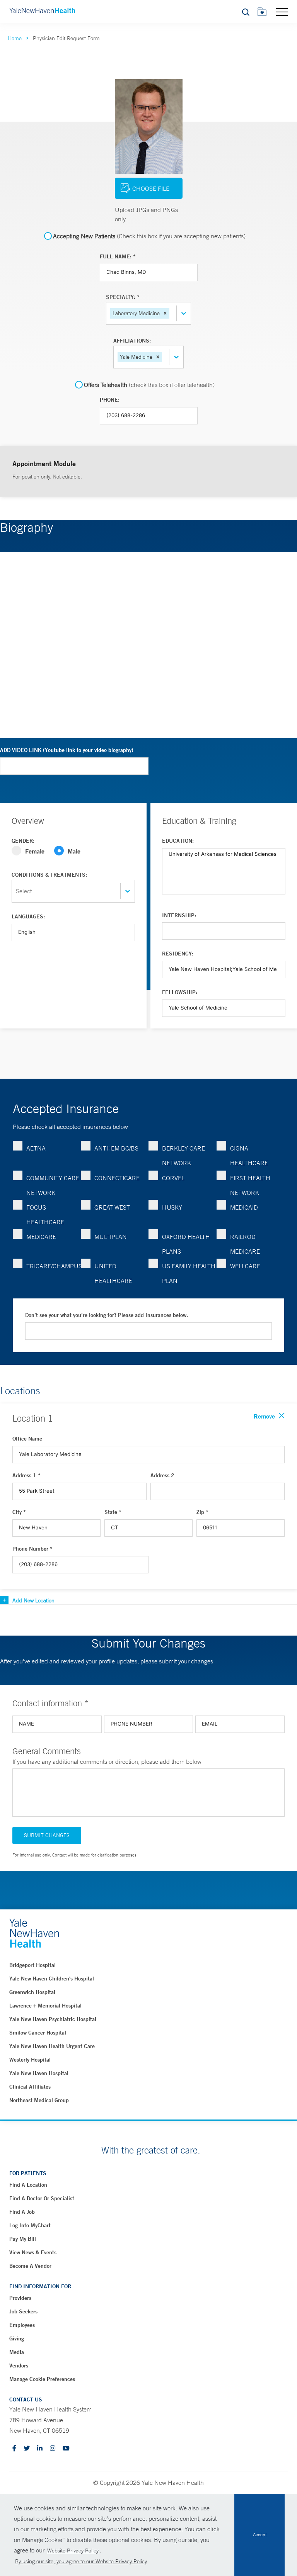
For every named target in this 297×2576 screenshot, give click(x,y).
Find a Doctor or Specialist (42, 2198)
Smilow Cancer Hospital (38, 2033)
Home (15, 38)
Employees (22, 2325)
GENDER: (23, 841)
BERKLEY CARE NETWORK (183, 1156)
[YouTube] (66, 2449)
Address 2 (162, 1475)
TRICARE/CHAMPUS (54, 1266)
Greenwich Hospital (32, 1992)
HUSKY (172, 1207)
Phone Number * (32, 1549)
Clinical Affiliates (30, 2087)
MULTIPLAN (111, 1237)
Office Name (27, 1439)
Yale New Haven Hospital (39, 2073)
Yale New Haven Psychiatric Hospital (53, 2019)
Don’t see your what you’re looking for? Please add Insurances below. (107, 1315)
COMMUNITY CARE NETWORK (53, 1185)
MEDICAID (244, 1207)
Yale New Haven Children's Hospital (52, 1979)
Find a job (22, 2212)
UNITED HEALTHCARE (113, 1273)
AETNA (36, 1148)
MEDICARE (41, 1237)
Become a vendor (30, 2266)
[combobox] (172, 313)
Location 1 (33, 1418)
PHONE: (110, 400)
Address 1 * (26, 1475)
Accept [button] (260, 2535)
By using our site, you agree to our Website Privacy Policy (81, 2561)
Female (35, 851)
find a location (28, 2185)
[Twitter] (27, 2449)
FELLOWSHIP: (180, 992)
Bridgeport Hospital (32, 1965)
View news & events (33, 2252)
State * (113, 1512)
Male (74, 851)
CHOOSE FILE (151, 188)
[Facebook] (14, 2449)
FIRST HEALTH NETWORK (250, 1185)
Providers (20, 2298)
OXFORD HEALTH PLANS (186, 1244)
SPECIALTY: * (123, 297)
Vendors (19, 2366)
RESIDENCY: (178, 954)
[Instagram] (53, 2449)
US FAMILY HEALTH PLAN (189, 1273)
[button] (165, 313)
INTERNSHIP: (179, 915)
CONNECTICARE (117, 1178)
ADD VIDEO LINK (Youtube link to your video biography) (67, 750)
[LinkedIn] (40, 2449)
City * (19, 1512)
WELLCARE (245, 1266)
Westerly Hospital (30, 2060)
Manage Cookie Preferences (42, 2379)
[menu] (282, 12)
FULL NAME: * (118, 256)
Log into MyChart (30, 2225)
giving (17, 2338)
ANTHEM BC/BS (116, 1148)
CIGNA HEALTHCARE (249, 1156)
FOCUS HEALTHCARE (45, 1215)
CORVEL (173, 1178)
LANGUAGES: (28, 916)
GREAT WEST (112, 1207)
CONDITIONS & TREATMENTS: (49, 875)
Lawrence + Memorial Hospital (45, 2006)
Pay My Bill (23, 2239)
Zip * (202, 1512)
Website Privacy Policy (73, 2551)
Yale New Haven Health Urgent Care (52, 2046)
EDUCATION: (178, 841)
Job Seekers (23, 2311)
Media (17, 2352)
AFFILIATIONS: (132, 341)
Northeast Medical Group (39, 2100)
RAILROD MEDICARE (245, 1244)
